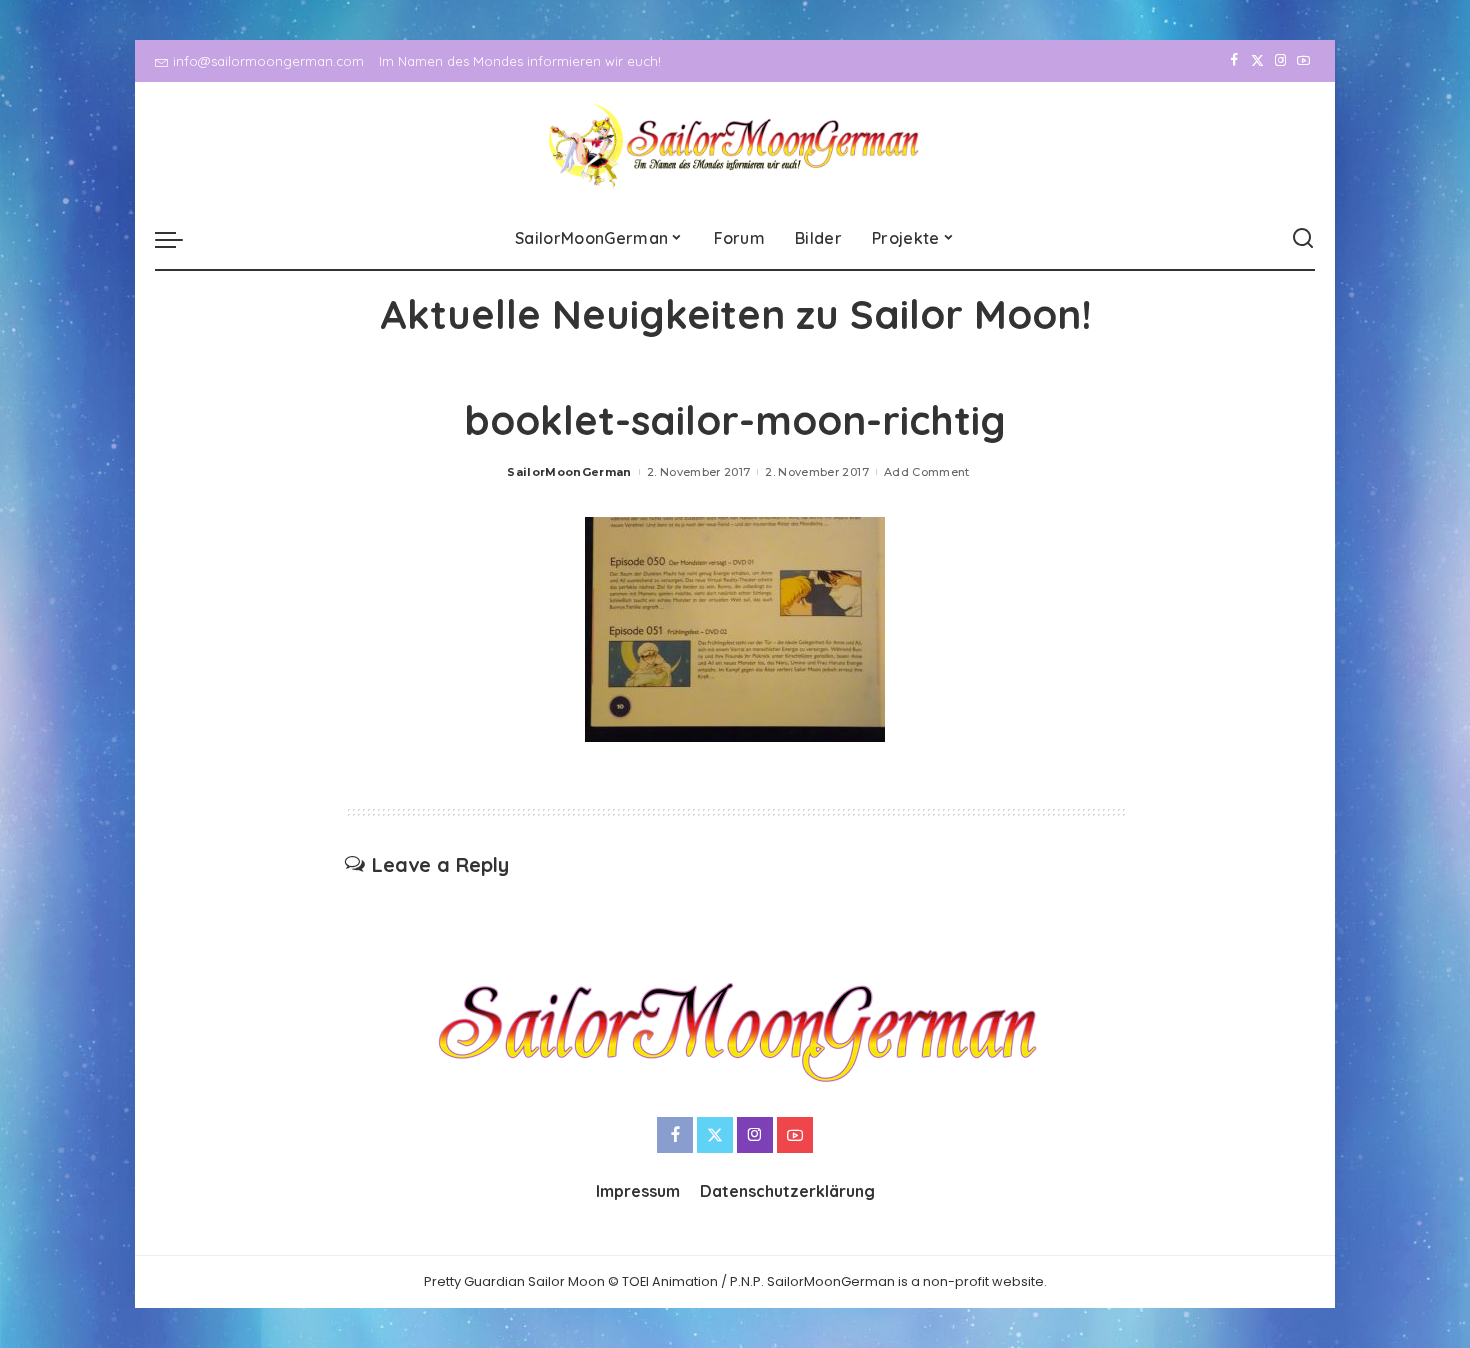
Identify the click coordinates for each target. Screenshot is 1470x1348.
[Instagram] (1280, 61)
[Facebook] (1234, 61)
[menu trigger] (179, 239)
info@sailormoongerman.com (268, 61)
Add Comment (927, 472)
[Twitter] (1257, 61)
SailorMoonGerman (569, 472)
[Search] (1303, 239)
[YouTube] (1303, 61)
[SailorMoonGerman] (735, 145)
